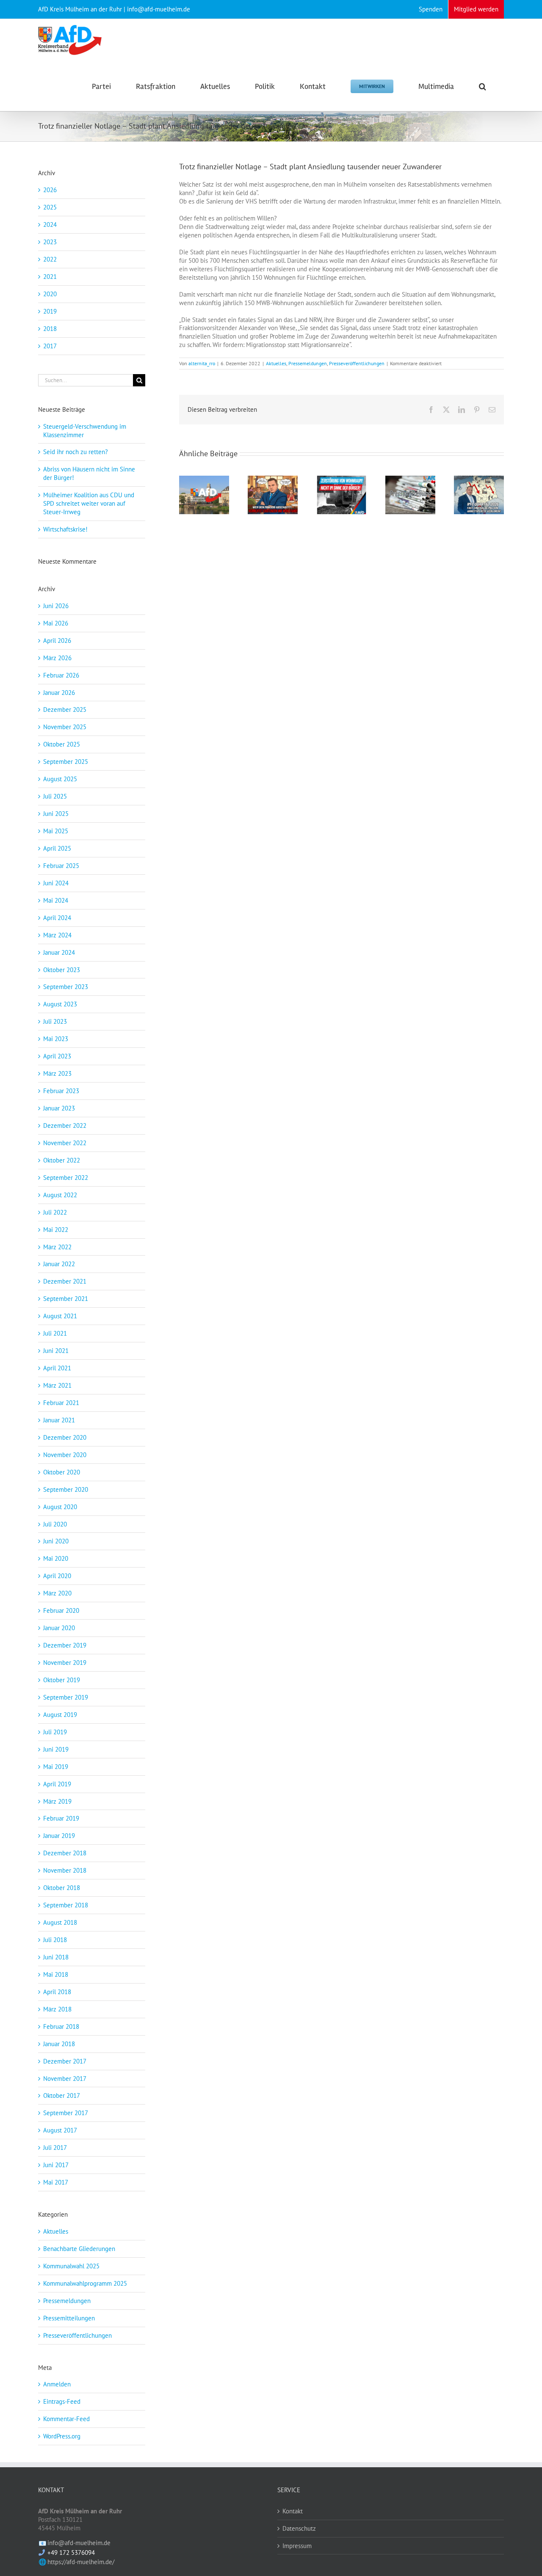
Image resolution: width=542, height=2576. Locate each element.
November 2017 (65, 2079)
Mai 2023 (56, 1039)
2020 (50, 294)
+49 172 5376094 (71, 2553)
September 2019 (66, 1697)
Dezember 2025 (65, 709)
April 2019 (57, 1784)
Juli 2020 (55, 1524)
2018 (50, 329)
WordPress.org (62, 2436)
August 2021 (60, 1316)
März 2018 (57, 2009)
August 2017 (60, 2130)
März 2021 (57, 1385)
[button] (483, 86)
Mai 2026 (56, 623)
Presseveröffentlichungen (357, 363)
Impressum (297, 2546)
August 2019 (60, 1715)
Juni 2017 (56, 2165)
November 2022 (65, 1143)
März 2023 (57, 1073)
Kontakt (293, 2511)
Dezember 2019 (65, 1645)
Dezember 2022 (65, 1125)
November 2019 (65, 1663)
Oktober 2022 (62, 1160)
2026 (50, 190)
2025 (50, 207)
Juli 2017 (55, 2148)
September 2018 (66, 1905)
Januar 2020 (59, 1628)
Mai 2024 (56, 900)
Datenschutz (299, 2528)
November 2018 (65, 1870)
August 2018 (60, 1922)
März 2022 (57, 1247)
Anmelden (57, 2384)
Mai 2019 (56, 1767)
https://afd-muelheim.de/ (81, 2562)
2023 (50, 242)
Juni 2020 (56, 1541)
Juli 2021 (55, 1333)
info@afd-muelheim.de (79, 2543)
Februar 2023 (61, 1091)
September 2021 (66, 1299)
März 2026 (57, 658)
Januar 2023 (59, 1108)
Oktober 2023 (62, 970)
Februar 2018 (61, 2026)
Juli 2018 (55, 1940)
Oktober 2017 (62, 2095)
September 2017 (66, 2113)
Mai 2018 (56, 1974)
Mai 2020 (56, 1558)
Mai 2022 (56, 1230)
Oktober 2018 (62, 1888)
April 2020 (57, 1576)
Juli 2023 (55, 1021)
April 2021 (57, 1368)
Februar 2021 (61, 1403)
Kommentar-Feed (66, 2419)
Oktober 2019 (62, 1680)
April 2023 (57, 1056)
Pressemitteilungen (69, 2318)
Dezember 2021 (65, 1281)
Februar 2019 (61, 1818)
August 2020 (60, 1507)
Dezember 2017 (65, 2061)
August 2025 (60, 779)
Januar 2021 (59, 1420)
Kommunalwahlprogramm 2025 (85, 2283)
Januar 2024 (59, 952)
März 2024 (57, 935)
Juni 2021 (56, 1351)
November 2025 (65, 727)
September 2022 (66, 1178)
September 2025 (66, 762)
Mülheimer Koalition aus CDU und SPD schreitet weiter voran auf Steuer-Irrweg (89, 503)
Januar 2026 (59, 693)
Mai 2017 (56, 2182)
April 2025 (57, 848)
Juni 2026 (56, 606)
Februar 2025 (61, 866)
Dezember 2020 (65, 1437)
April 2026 (57, 641)
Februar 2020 (61, 1610)
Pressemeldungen (308, 363)
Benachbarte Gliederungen (79, 2249)
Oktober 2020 (62, 1472)
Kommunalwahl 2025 (71, 2266)
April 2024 (57, 918)
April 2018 (57, 1992)
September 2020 (66, 1489)
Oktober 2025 (62, 744)
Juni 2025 (56, 814)
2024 (50, 225)
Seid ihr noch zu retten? (76, 452)
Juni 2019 (56, 1749)
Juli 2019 (55, 1732)
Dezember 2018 (65, 1853)
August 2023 (60, 1004)
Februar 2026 (61, 675)
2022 (50, 259)
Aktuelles (276, 363)
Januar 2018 (59, 2044)
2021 (50, 277)
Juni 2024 (56, 883)
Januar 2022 (59, 1264)
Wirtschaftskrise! (65, 529)
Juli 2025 (55, 796)
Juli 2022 (55, 1212)
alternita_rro (202, 363)
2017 (50, 346)
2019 (50, 311)
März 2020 (57, 1593)
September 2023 (66, 987)
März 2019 (57, 1801)
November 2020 (65, 1455)
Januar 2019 (59, 1836)
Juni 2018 (56, 1957)
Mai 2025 (56, 831)
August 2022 (60, 1195)
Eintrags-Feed (62, 2401)
